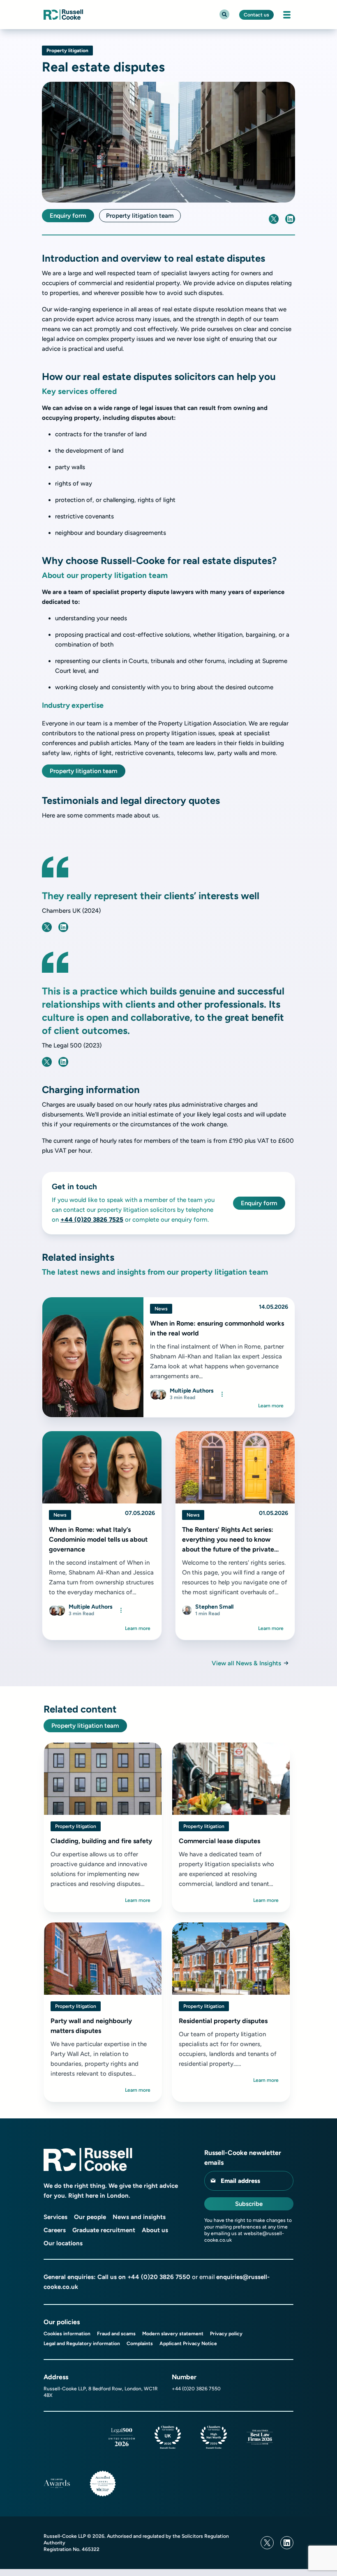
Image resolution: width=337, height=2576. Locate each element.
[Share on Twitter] (274, 219)
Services (55, 2217)
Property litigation (67, 51)
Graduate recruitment (104, 2230)
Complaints (140, 2343)
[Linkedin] (287, 2543)
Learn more (271, 1406)
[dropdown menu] (222, 1394)
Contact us (256, 15)
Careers (55, 2230)
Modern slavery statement (173, 2334)
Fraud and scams (116, 2334)
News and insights (139, 2217)
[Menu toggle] (287, 15)
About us (155, 2230)
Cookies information (67, 2334)
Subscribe (249, 2204)
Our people (90, 2217)
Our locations (63, 2243)
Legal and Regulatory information (82, 2343)
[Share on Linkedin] (290, 219)
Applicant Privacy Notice (188, 2343)
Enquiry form (68, 216)
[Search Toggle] (224, 14)
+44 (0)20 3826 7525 (92, 1220)
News (161, 1309)
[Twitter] (267, 2543)
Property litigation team (140, 216)
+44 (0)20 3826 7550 (159, 2277)
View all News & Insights (246, 1663)
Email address (240, 2181)
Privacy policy (226, 2334)
